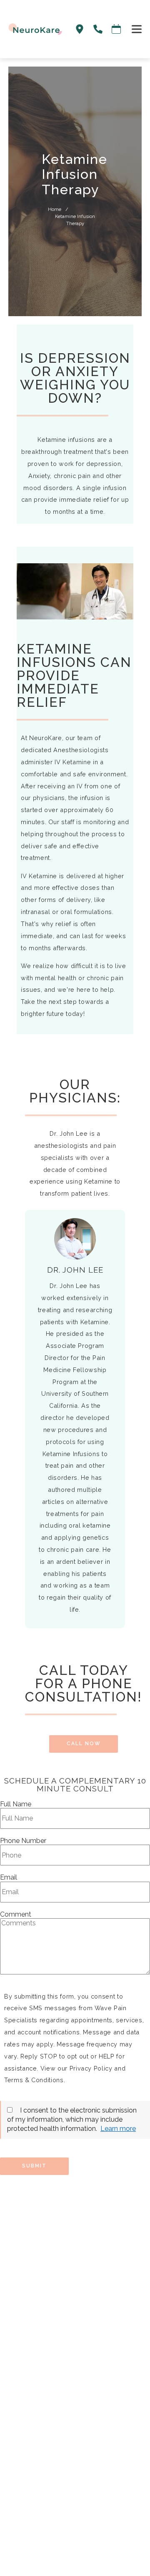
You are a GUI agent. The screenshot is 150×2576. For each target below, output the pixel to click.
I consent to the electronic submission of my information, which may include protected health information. (72, 2120)
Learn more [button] (118, 2129)
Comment (16, 1915)
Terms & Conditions (34, 2080)
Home (55, 209)
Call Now (84, 1744)
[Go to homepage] (31, 29)
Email (9, 1878)
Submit (34, 2166)
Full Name (16, 1804)
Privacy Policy (91, 2068)
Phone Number (23, 1841)
